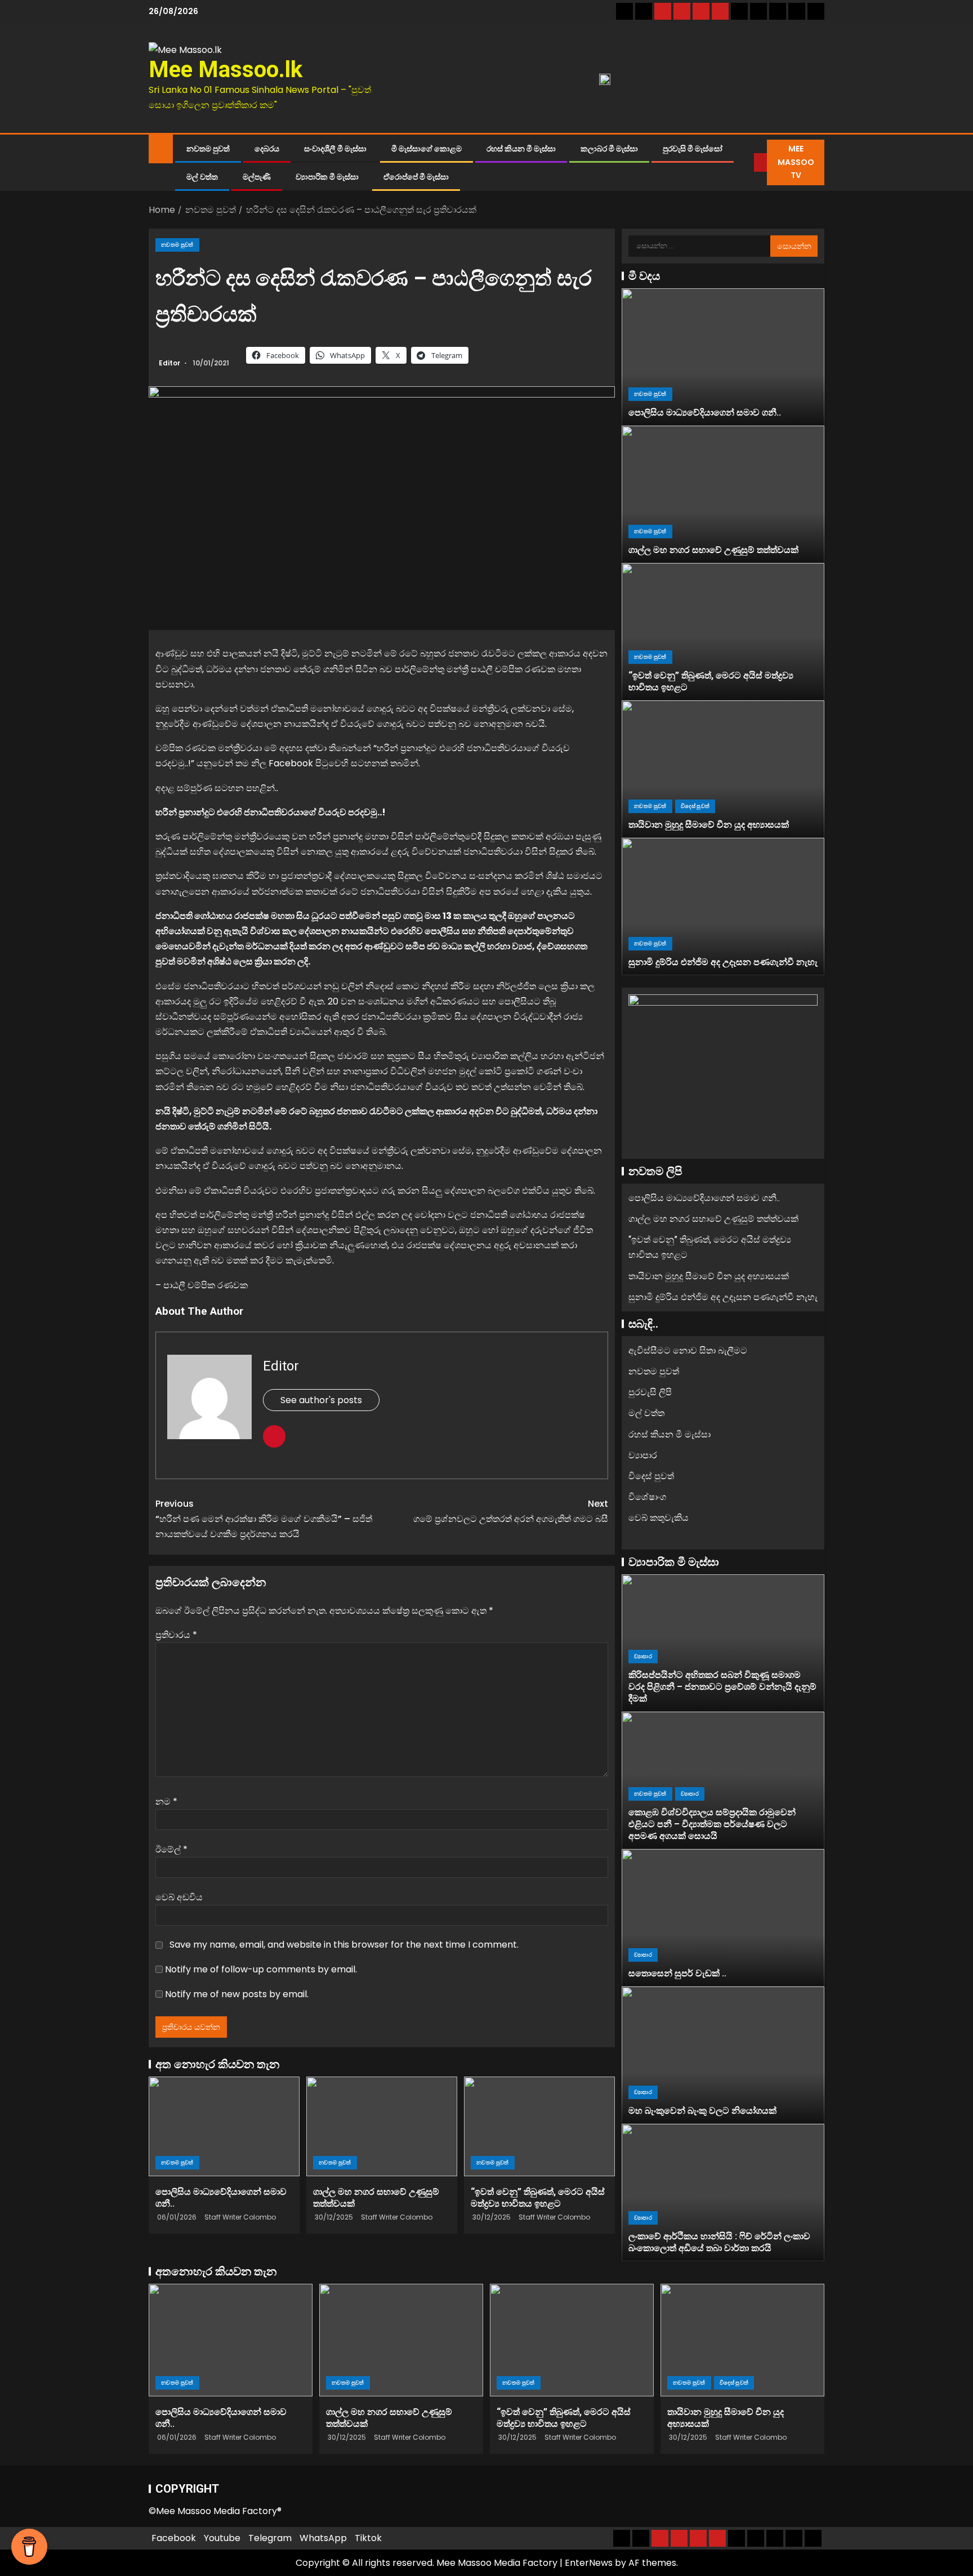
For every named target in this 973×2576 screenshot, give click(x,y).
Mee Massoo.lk (226, 70)
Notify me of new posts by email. (237, 1994)
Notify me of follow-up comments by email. (261, 1969)
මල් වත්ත (202, 177)
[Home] (161, 148)
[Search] (746, 163)
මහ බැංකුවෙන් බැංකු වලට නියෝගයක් (702, 2111)
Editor (170, 363)
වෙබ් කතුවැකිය (659, 1518)
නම (166, 1802)
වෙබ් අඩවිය (179, 1897)
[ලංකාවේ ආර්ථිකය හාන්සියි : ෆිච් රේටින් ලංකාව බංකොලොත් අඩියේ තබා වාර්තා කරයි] (723, 2193)
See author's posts (321, 1400)
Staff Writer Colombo (240, 2217)
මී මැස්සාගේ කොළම (427, 149)
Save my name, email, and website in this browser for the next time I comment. (344, 1945)
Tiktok (368, 2538)
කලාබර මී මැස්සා (609, 149)
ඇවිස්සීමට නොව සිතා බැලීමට (688, 1350)
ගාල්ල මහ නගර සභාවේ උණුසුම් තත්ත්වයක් (713, 550)
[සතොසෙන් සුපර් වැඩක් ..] (723, 1918)
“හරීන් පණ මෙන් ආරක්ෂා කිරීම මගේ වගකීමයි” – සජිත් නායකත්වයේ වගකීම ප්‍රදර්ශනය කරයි (264, 1519)
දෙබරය (267, 149)
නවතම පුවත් (208, 149)
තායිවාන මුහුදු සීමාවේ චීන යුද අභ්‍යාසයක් (709, 825)
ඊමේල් (171, 1849)
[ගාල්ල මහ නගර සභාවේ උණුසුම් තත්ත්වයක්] (382, 2126)
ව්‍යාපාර (643, 1455)
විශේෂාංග (647, 1497)
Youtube (222, 2538)
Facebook (174, 2538)
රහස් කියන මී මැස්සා (521, 149)
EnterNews (589, 2563)
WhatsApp (323, 2538)
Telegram (270, 2538)
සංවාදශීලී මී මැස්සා (335, 149)
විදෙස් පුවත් (695, 806)
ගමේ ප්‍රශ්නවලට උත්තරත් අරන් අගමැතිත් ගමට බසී (511, 1511)
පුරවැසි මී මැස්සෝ (693, 149)
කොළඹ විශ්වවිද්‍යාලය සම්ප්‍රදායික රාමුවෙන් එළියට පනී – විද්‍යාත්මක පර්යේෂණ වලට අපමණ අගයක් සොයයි (712, 1824)
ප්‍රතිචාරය (176, 1635)
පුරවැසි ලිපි (650, 1392)
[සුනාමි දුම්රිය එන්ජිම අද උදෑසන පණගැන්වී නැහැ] (723, 907)
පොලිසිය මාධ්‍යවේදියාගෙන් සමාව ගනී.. (705, 412)
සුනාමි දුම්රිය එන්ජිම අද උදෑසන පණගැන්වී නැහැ (723, 962)
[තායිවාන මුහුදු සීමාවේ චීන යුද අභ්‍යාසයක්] (723, 769)
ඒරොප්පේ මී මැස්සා (416, 177)
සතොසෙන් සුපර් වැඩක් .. (677, 1973)
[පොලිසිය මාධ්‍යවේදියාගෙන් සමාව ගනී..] (224, 2126)
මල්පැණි (257, 177)
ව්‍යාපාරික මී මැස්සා (327, 177)
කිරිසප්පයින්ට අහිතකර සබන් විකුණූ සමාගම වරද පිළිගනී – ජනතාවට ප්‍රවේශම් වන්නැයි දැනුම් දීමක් (722, 1687)
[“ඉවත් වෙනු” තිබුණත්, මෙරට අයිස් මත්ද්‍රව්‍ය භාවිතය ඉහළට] (539, 2126)
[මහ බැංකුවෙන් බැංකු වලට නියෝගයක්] (723, 2055)
